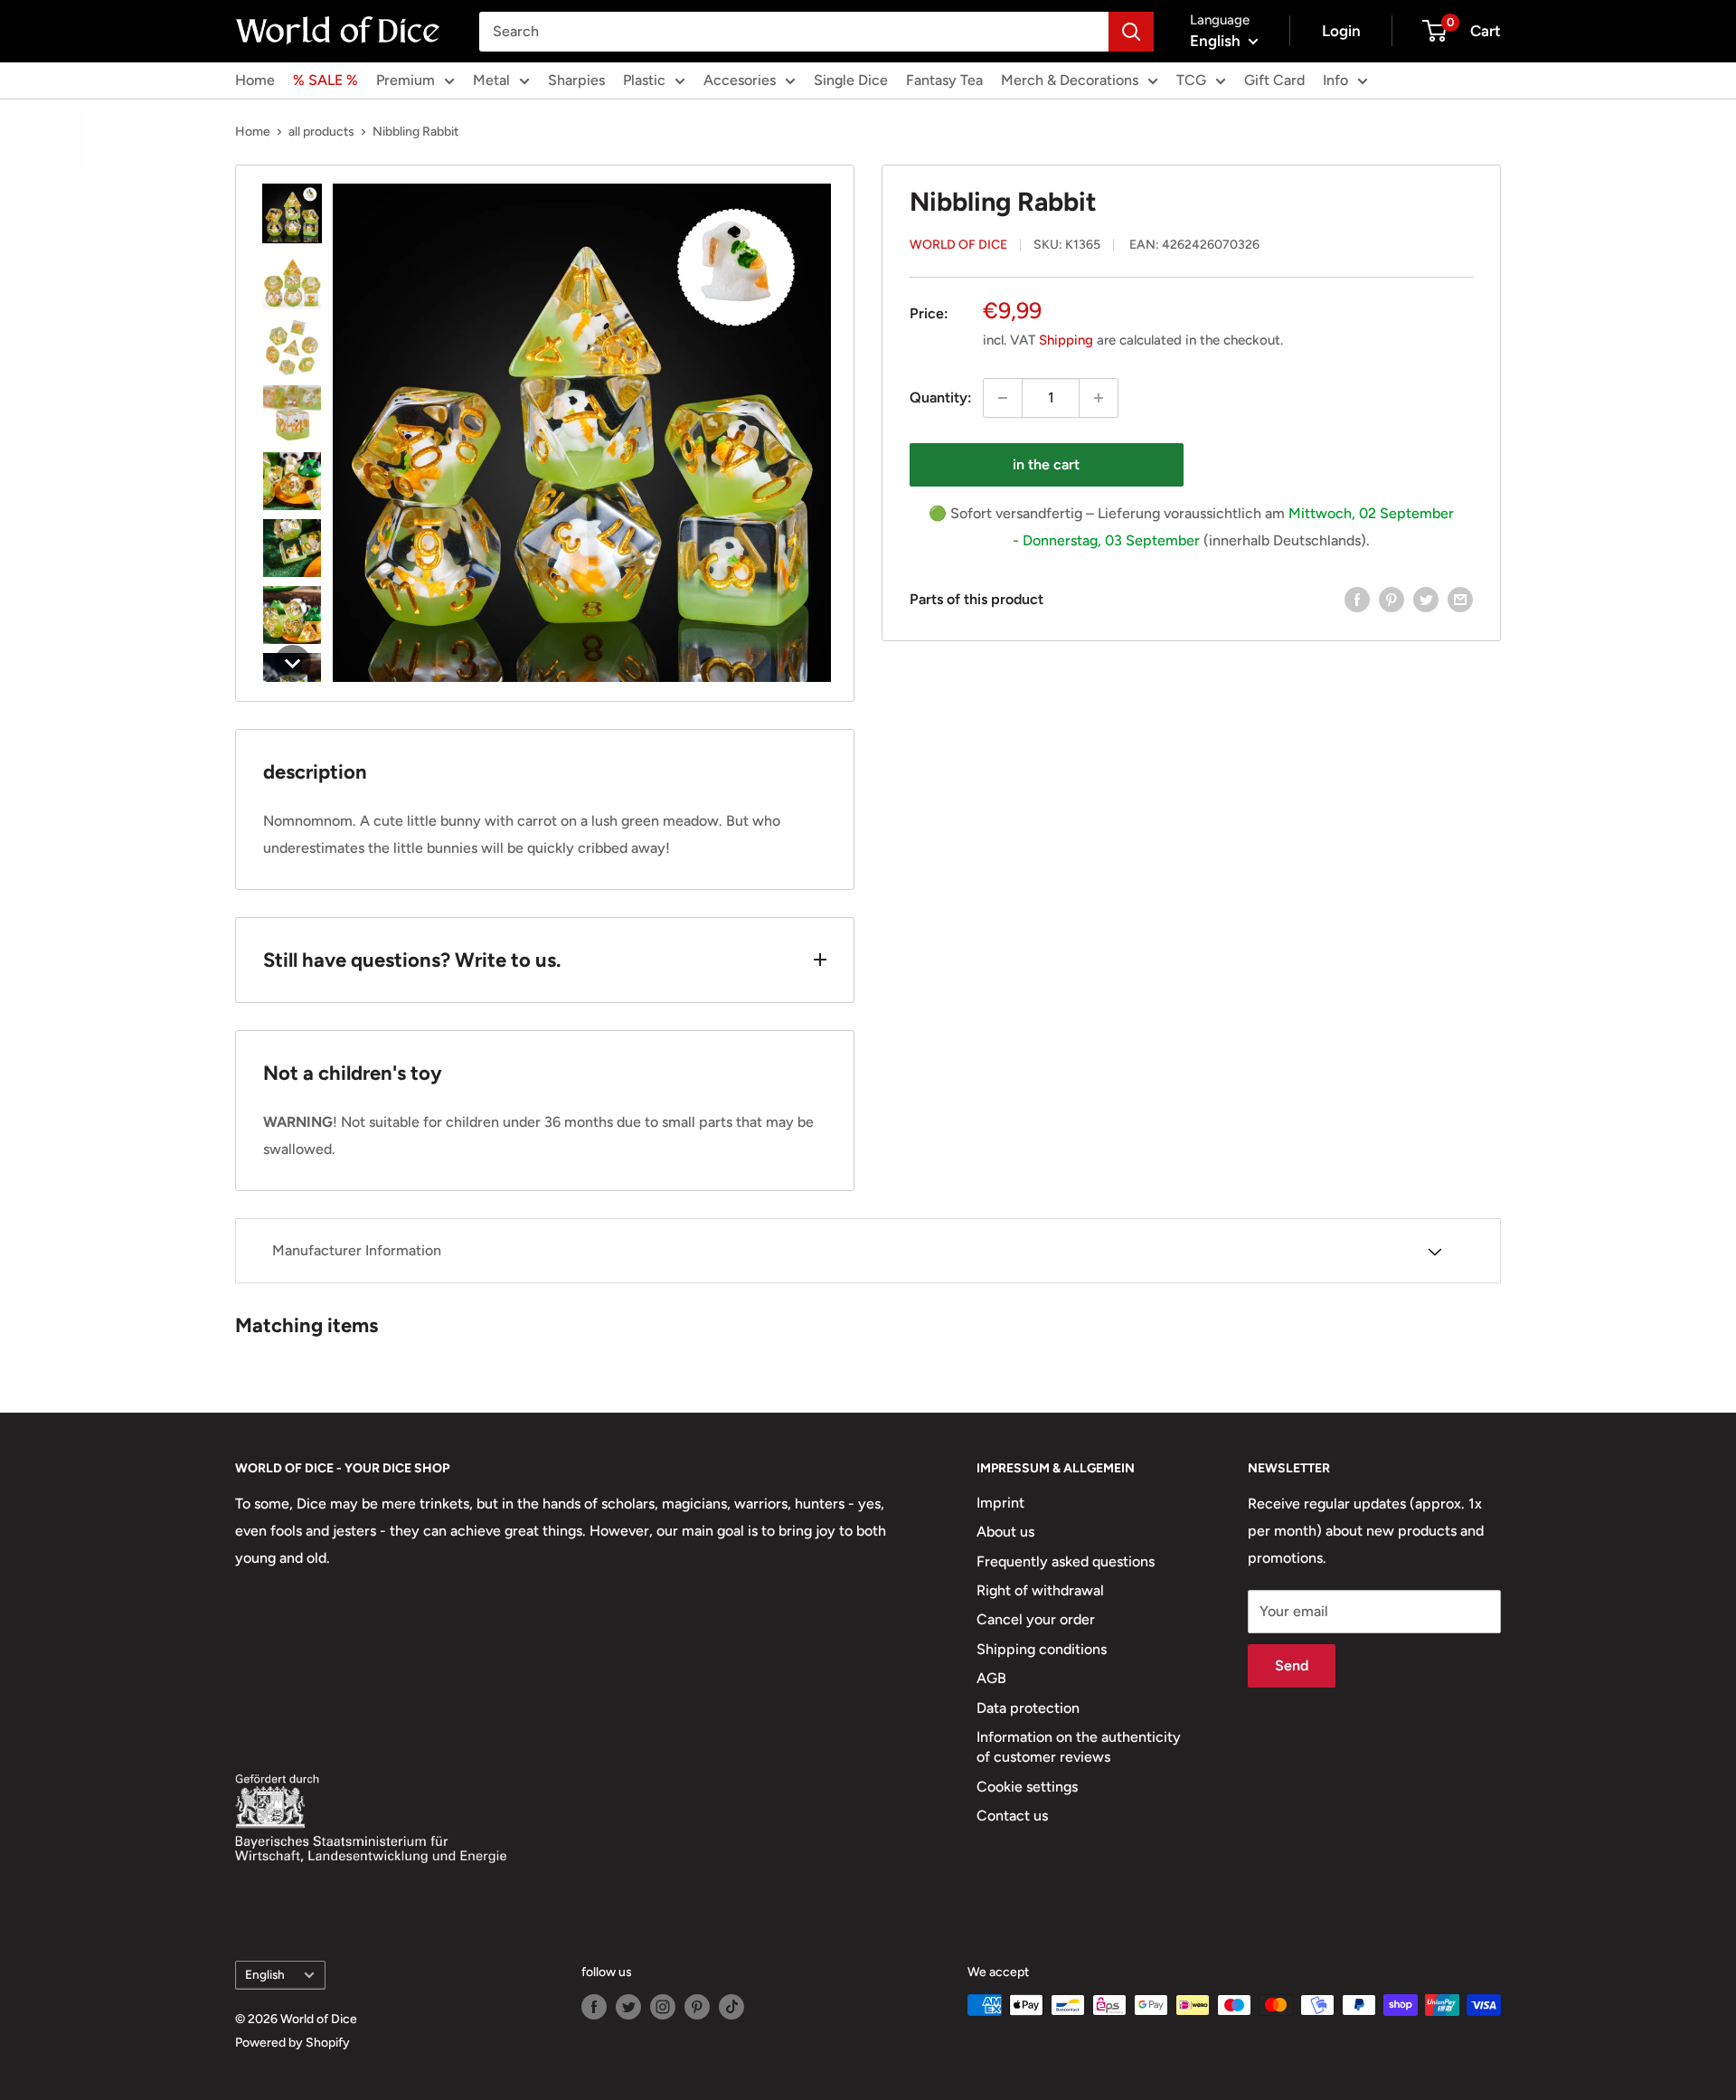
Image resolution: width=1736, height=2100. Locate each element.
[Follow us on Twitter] (628, 2007)
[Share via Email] (1460, 599)
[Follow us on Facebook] (594, 2007)
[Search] (1131, 32)
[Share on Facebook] (1357, 599)
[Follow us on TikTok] (731, 2007)
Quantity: (941, 397)
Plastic (644, 80)
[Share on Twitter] (1426, 599)
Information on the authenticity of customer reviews (1079, 1747)
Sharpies (576, 80)
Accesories (740, 80)
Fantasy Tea (944, 80)
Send (1292, 1665)
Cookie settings (1027, 1787)
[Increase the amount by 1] (1099, 398)
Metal (491, 80)
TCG (1191, 80)
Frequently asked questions (1066, 1561)
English (265, 1974)
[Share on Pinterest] (1392, 599)
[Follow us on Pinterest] (697, 2007)
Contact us (1012, 1816)
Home (255, 80)
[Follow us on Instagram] (663, 2007)
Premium (406, 80)
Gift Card (1274, 80)
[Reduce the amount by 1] (1003, 398)
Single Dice (851, 80)
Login (1341, 31)
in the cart (1046, 464)
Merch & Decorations (1070, 80)
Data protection (1028, 1708)
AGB (991, 1678)
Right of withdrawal (1040, 1590)
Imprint (1000, 1503)
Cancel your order (1036, 1619)
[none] (292, 213)
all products (321, 132)
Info (1335, 80)
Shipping (1066, 340)
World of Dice (958, 245)
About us (1005, 1532)
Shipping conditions (1042, 1649)
